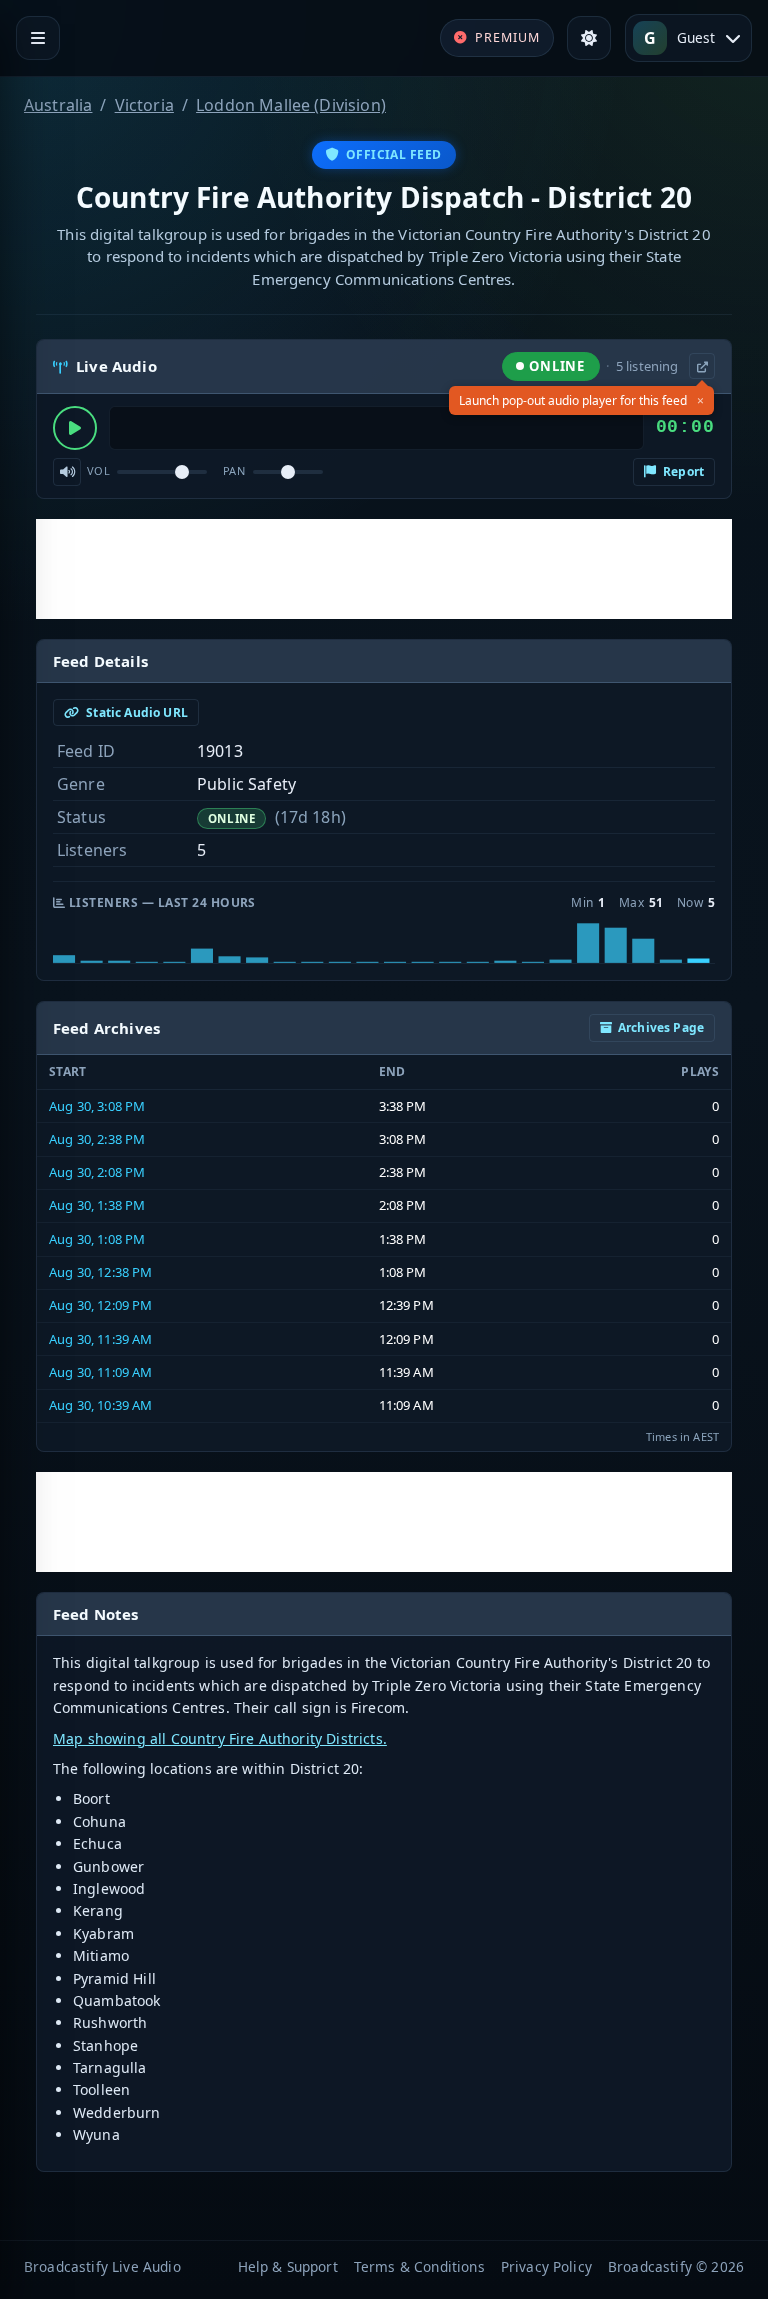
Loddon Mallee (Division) (291, 105)
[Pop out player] (702, 366)
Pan (234, 470)
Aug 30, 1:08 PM (97, 1239)
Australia (58, 105)
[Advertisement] (384, 569)
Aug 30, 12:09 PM (101, 1305)
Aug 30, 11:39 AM (101, 1339)
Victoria (144, 105)
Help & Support (288, 2266)
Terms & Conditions (419, 2266)
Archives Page (661, 1027)
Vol (98, 470)
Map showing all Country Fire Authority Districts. (220, 1738)
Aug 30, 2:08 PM (97, 1172)
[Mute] (67, 472)
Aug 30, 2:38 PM (97, 1139)
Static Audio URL (135, 712)
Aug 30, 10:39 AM (101, 1405)
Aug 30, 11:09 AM (101, 1372)
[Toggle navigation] (38, 38)
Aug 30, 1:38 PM (97, 1205)
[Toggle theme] (589, 38)
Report (682, 471)
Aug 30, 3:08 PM (97, 1106)
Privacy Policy (546, 2266)
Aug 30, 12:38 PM (101, 1272)
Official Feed (394, 154)
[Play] (75, 428)
